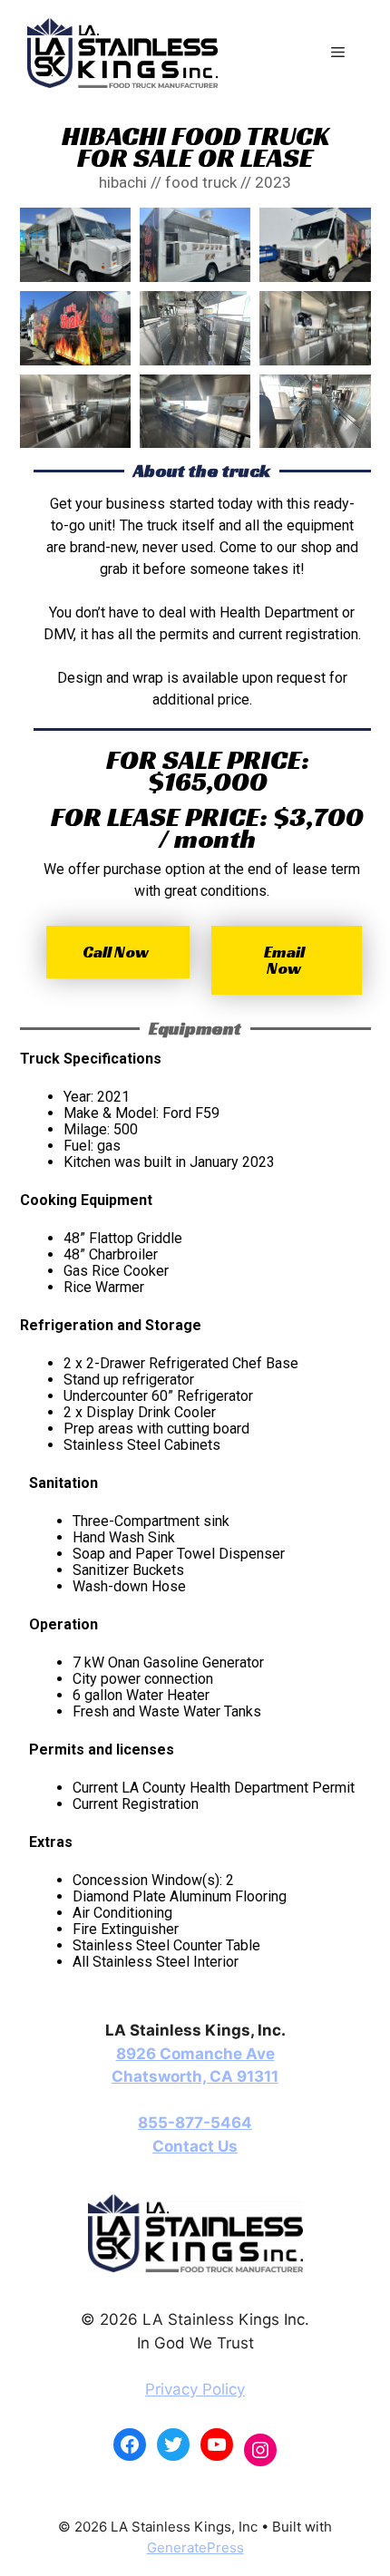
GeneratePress (195, 2547)
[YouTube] (217, 2445)
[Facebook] (130, 2445)
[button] (118, 952)
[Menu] (338, 53)
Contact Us (195, 2146)
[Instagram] (260, 2450)
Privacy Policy (195, 2389)
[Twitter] (173, 2445)
